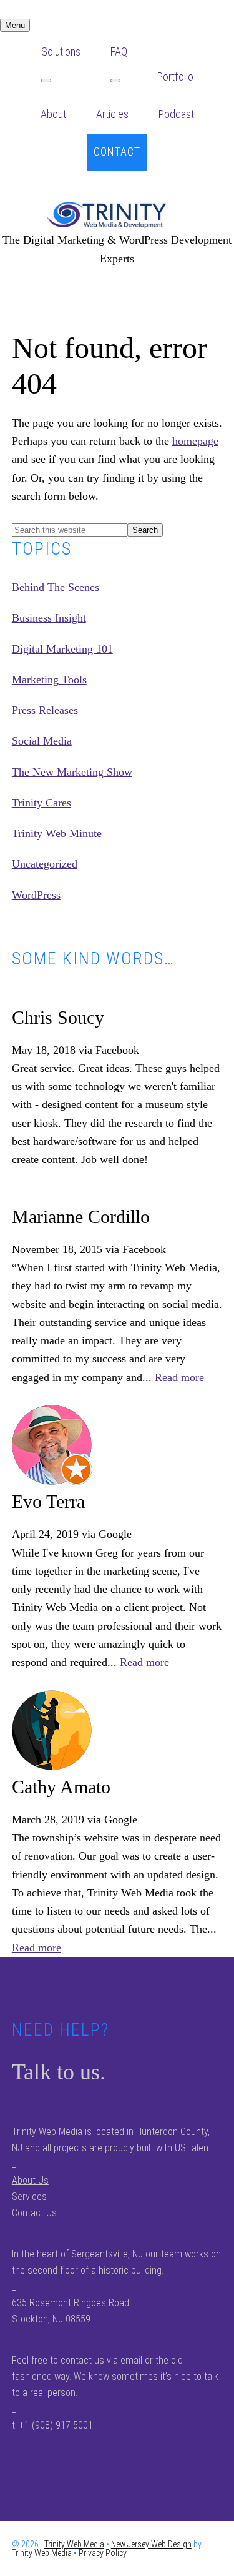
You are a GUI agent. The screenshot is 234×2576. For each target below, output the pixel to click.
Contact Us (34, 2213)
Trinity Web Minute (57, 833)
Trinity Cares (41, 803)
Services (29, 2197)
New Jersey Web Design (151, 2544)
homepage (195, 441)
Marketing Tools (49, 680)
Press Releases (45, 710)
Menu (15, 25)
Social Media (42, 741)
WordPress (36, 895)
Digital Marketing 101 (62, 649)
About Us (30, 2180)
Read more (179, 1377)
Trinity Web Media (117, 215)
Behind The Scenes (56, 587)
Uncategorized (45, 864)
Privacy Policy (103, 2553)
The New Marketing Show (72, 772)
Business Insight (49, 618)
